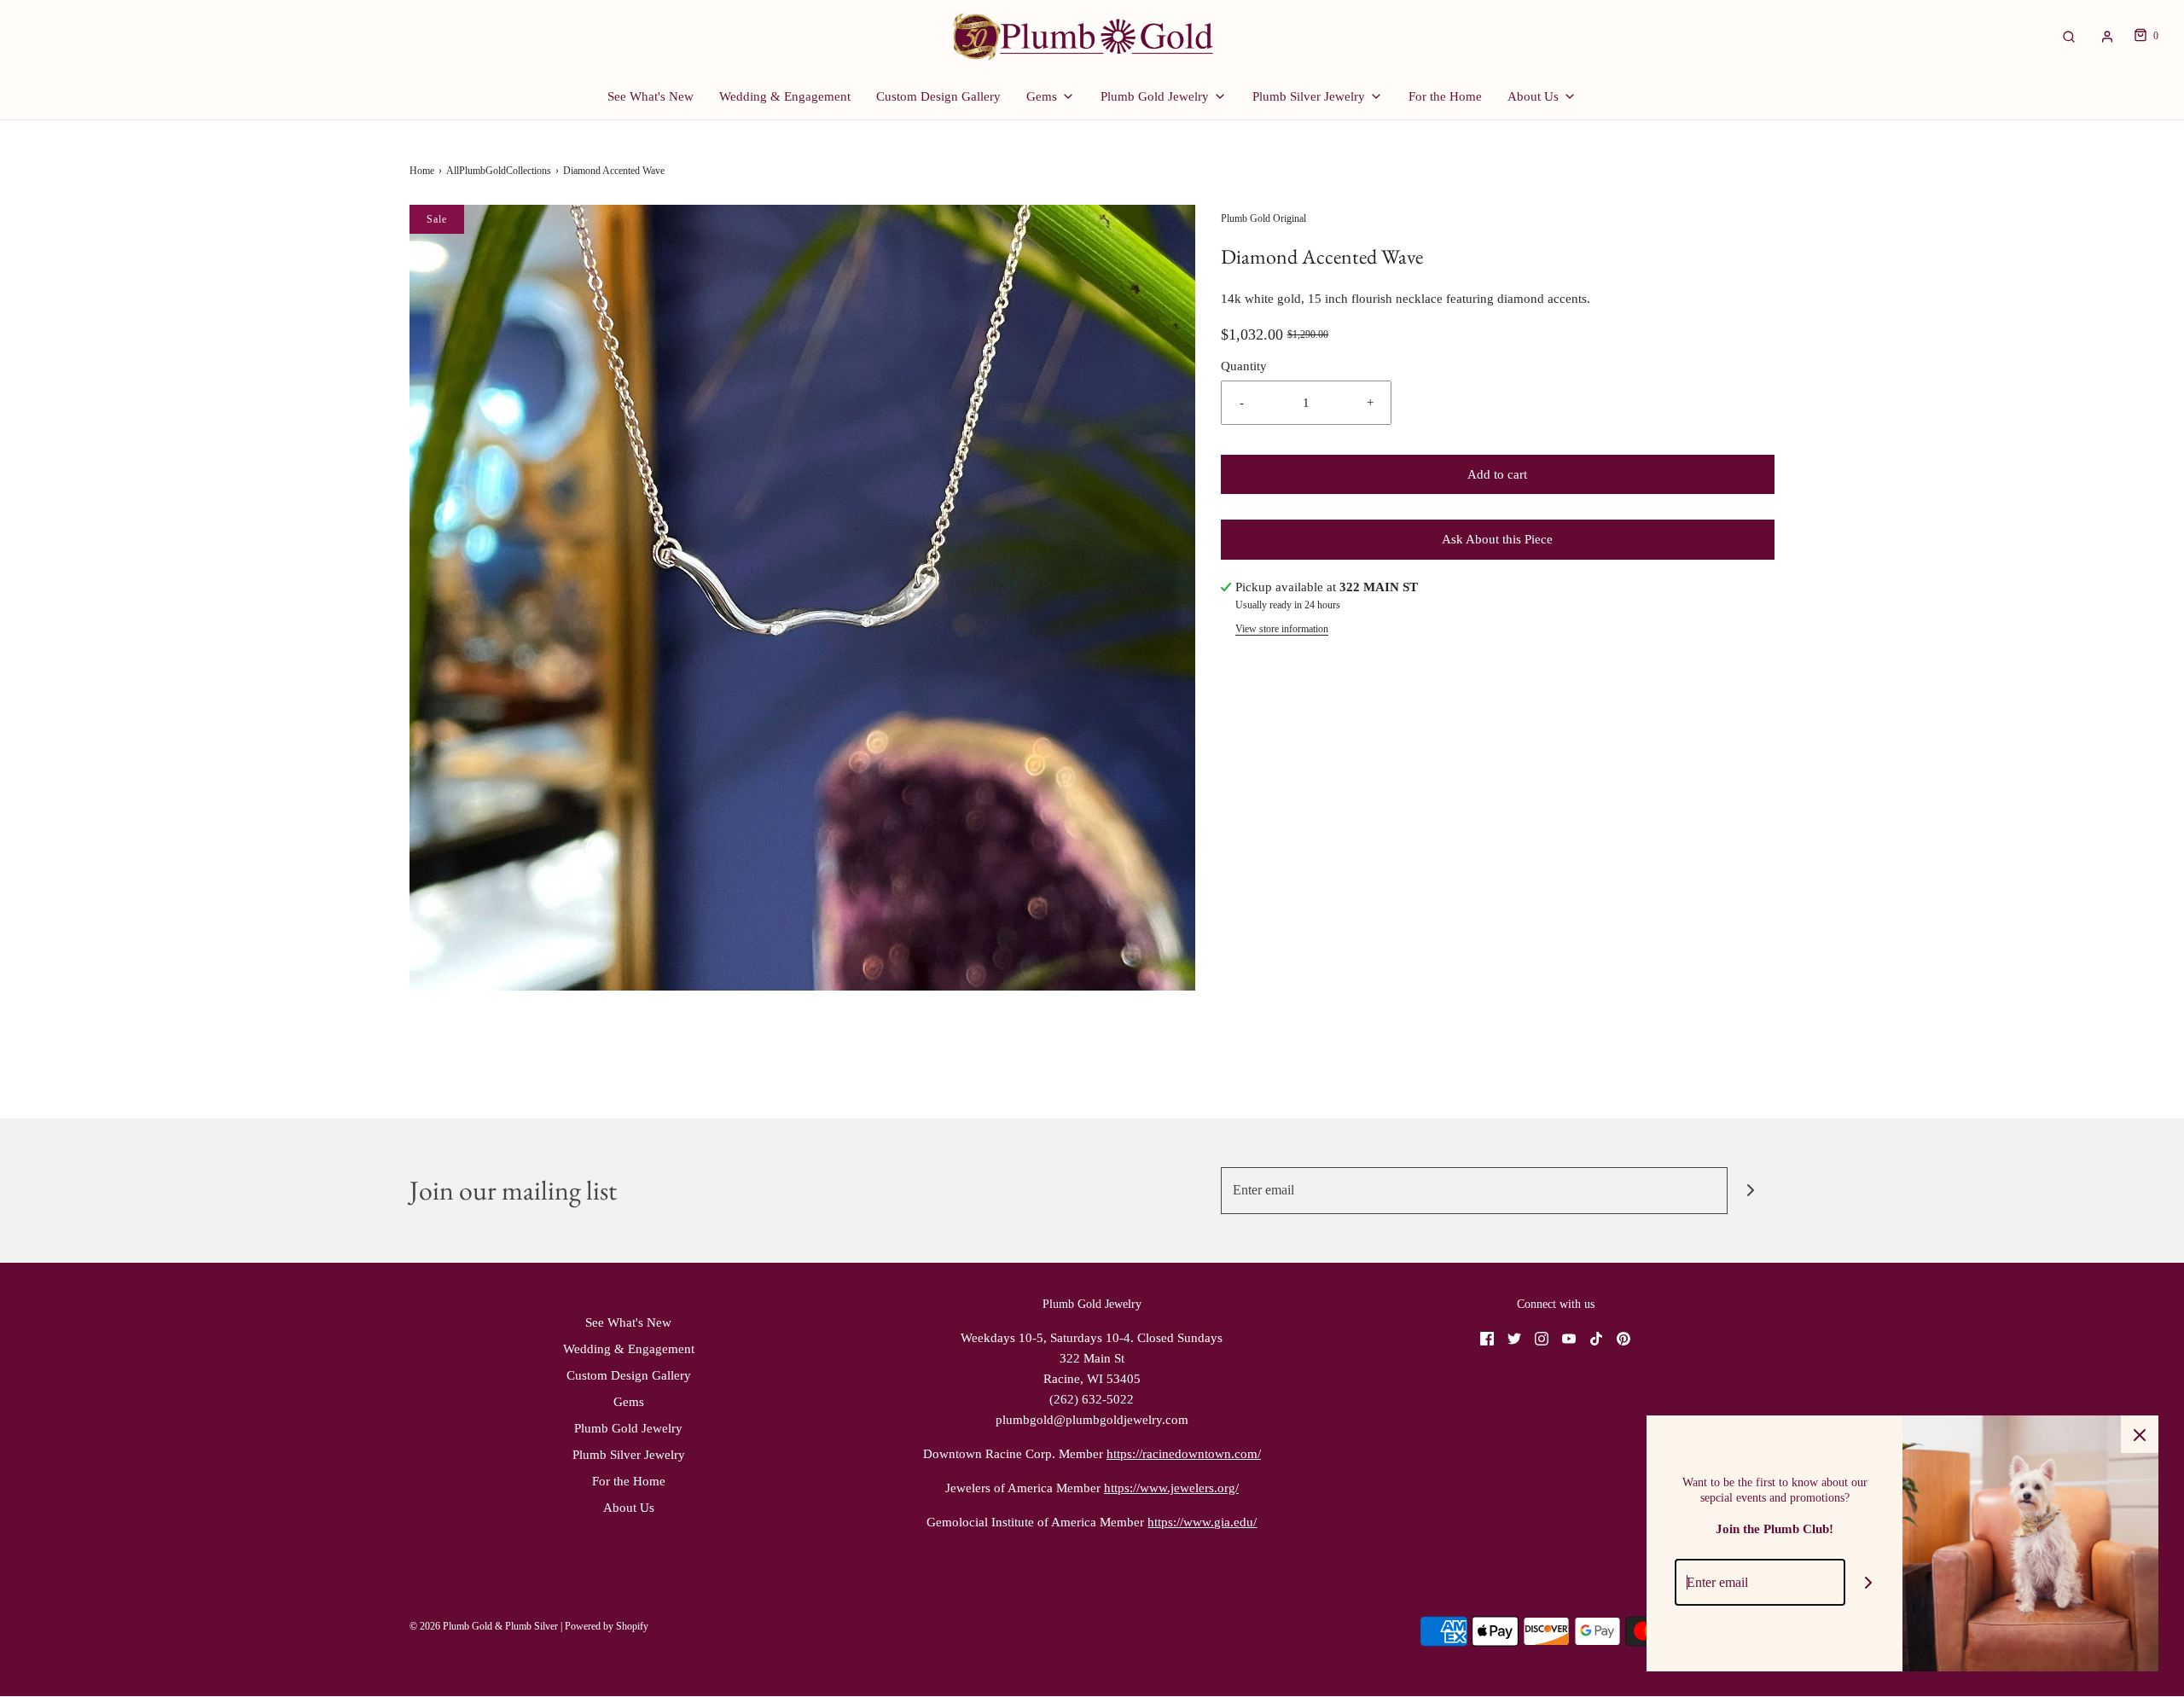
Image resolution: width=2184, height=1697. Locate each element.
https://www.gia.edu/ (1202, 1522)
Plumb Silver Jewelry (629, 1455)
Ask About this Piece (1497, 539)
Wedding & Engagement (785, 96)
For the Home (1445, 96)
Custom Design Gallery (938, 96)
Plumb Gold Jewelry (628, 1428)
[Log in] (2107, 37)
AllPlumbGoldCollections (499, 171)
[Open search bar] (2069, 36)
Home (422, 171)
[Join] (1751, 1191)
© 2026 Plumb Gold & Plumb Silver (484, 1626)
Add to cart (1497, 474)
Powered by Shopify (607, 1626)
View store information (1282, 629)
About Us (629, 1508)
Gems (629, 1402)
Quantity (1244, 366)
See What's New (651, 96)
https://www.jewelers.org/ (1171, 1488)
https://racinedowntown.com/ (1184, 1454)
